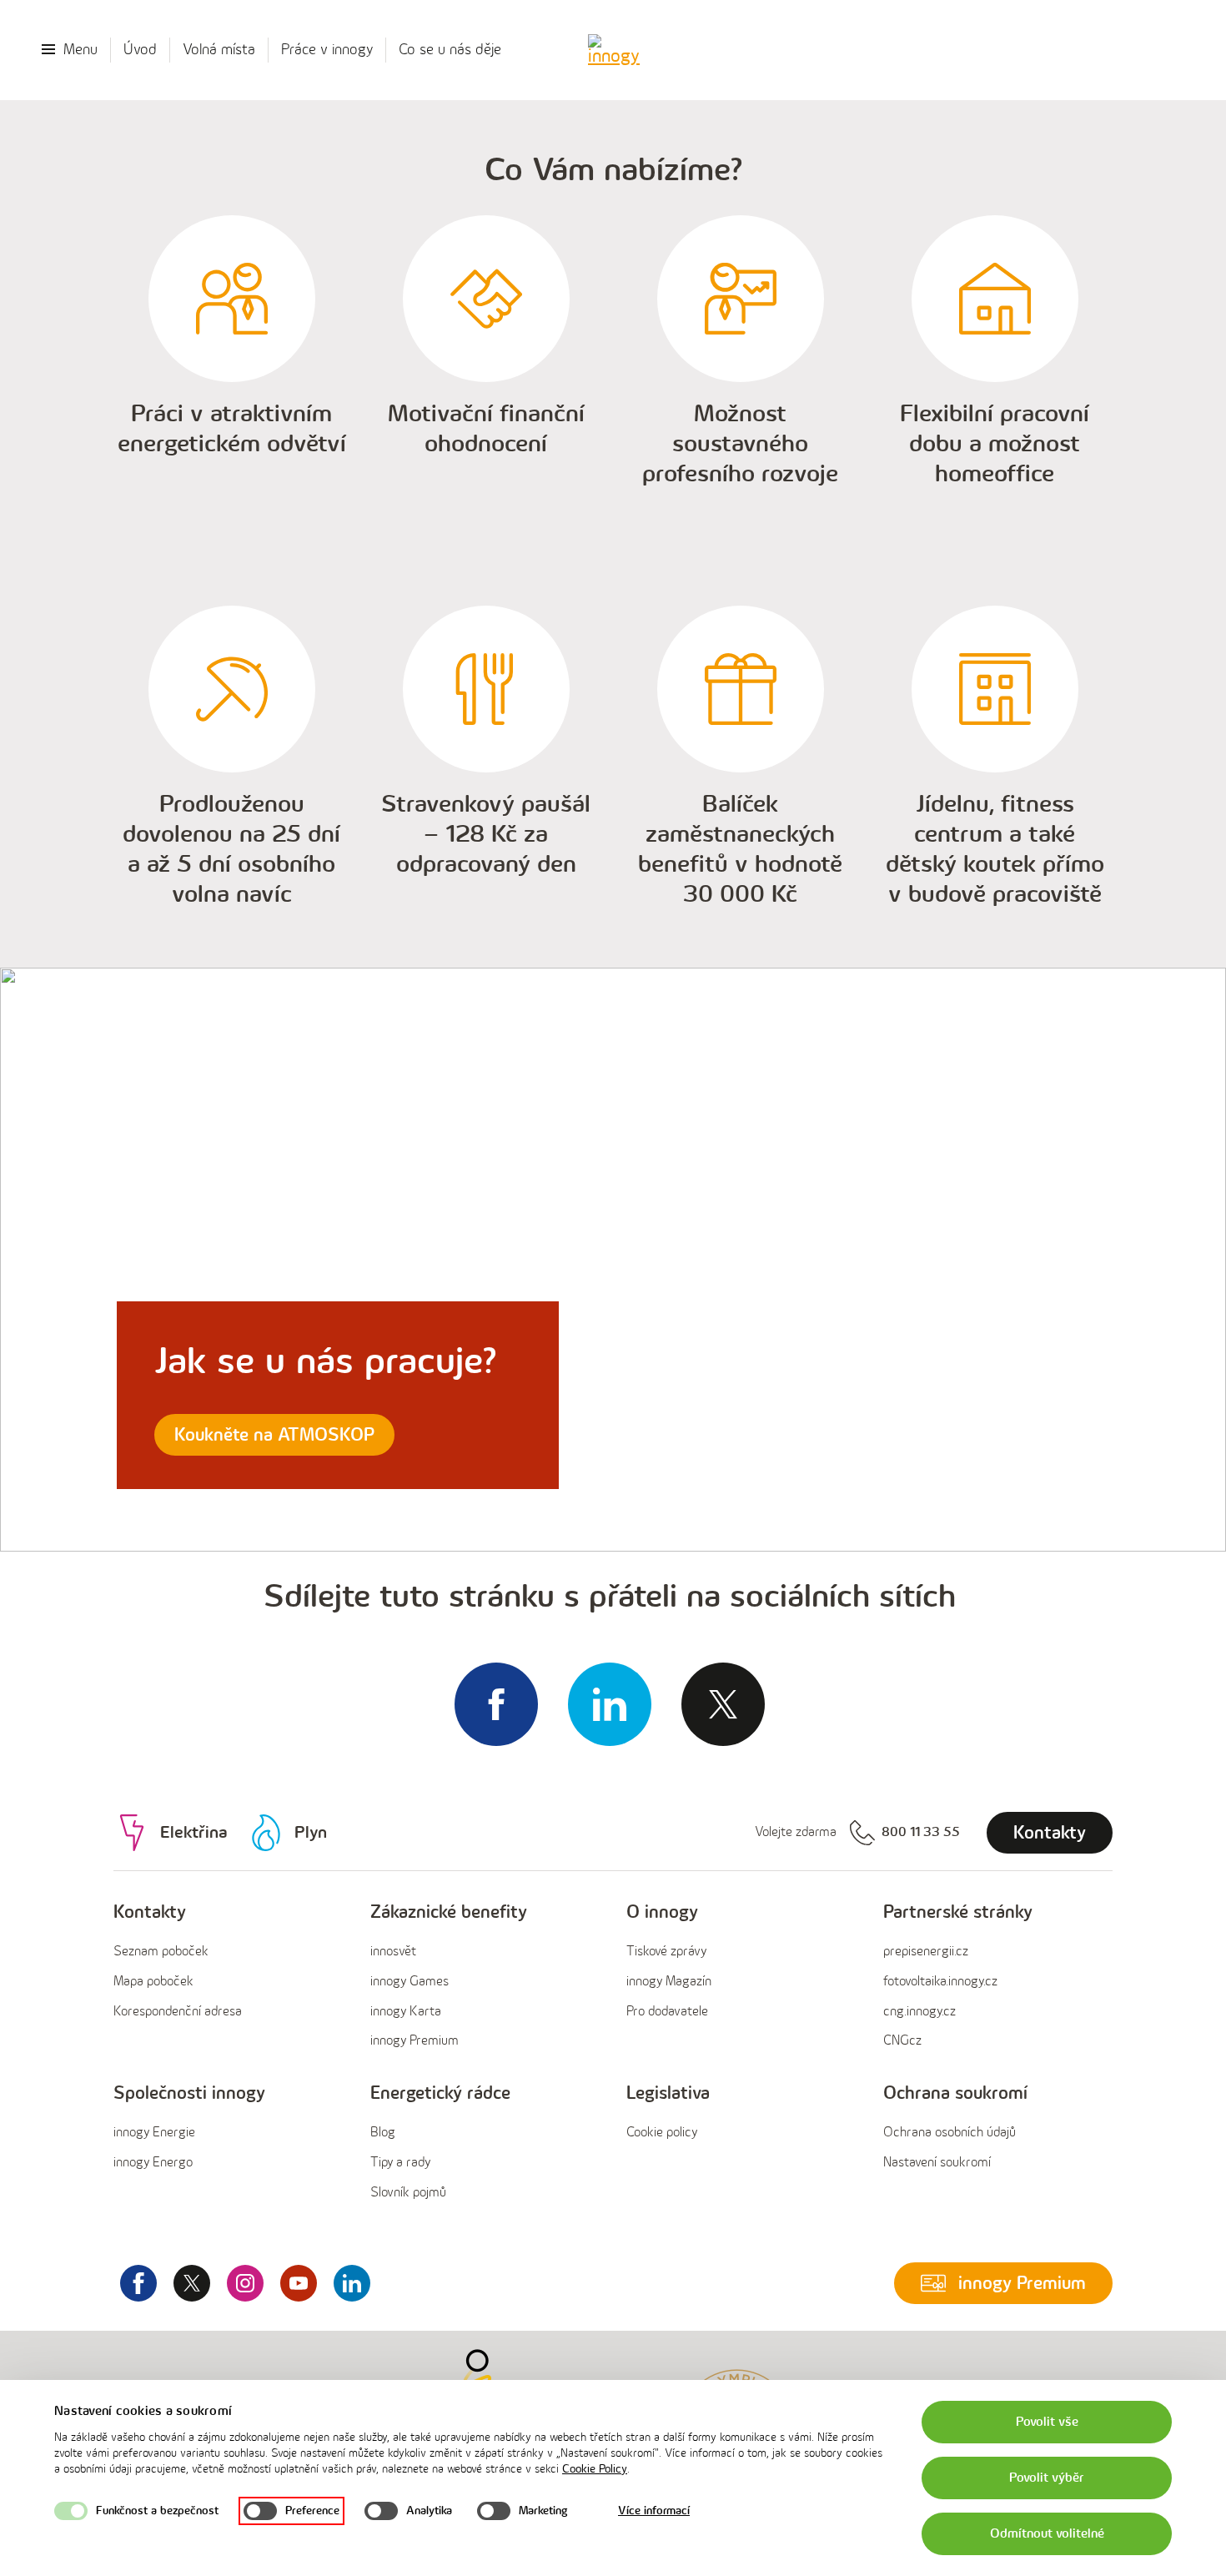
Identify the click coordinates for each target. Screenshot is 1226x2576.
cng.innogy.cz (919, 2012)
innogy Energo (153, 2163)
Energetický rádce (440, 2093)
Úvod (140, 50)
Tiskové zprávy (666, 1952)
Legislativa (668, 2093)
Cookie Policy (595, 2469)
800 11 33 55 (921, 1832)
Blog (383, 2133)
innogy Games (410, 1982)
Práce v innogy (327, 50)
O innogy (662, 1912)
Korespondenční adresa (178, 2012)
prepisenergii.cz (926, 1952)
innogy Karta (406, 2012)
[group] (229, 1977)
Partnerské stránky (958, 1912)
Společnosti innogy (189, 2093)
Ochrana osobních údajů (950, 2133)
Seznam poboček (161, 1952)
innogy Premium (415, 2041)
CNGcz (902, 2041)
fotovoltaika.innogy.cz (940, 1982)
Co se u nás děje (450, 50)
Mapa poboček (153, 1982)
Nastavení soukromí (937, 2163)
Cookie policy (662, 2133)
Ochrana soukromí (955, 2093)
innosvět (393, 1952)
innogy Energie (154, 2133)
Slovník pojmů (408, 2193)
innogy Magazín (669, 1982)
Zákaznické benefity (449, 1912)
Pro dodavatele (667, 2012)
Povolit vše (1047, 2422)
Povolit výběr (1047, 2478)
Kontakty (150, 1912)
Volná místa (219, 50)
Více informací (654, 2511)
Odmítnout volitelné (1047, 2534)
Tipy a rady (400, 2163)
